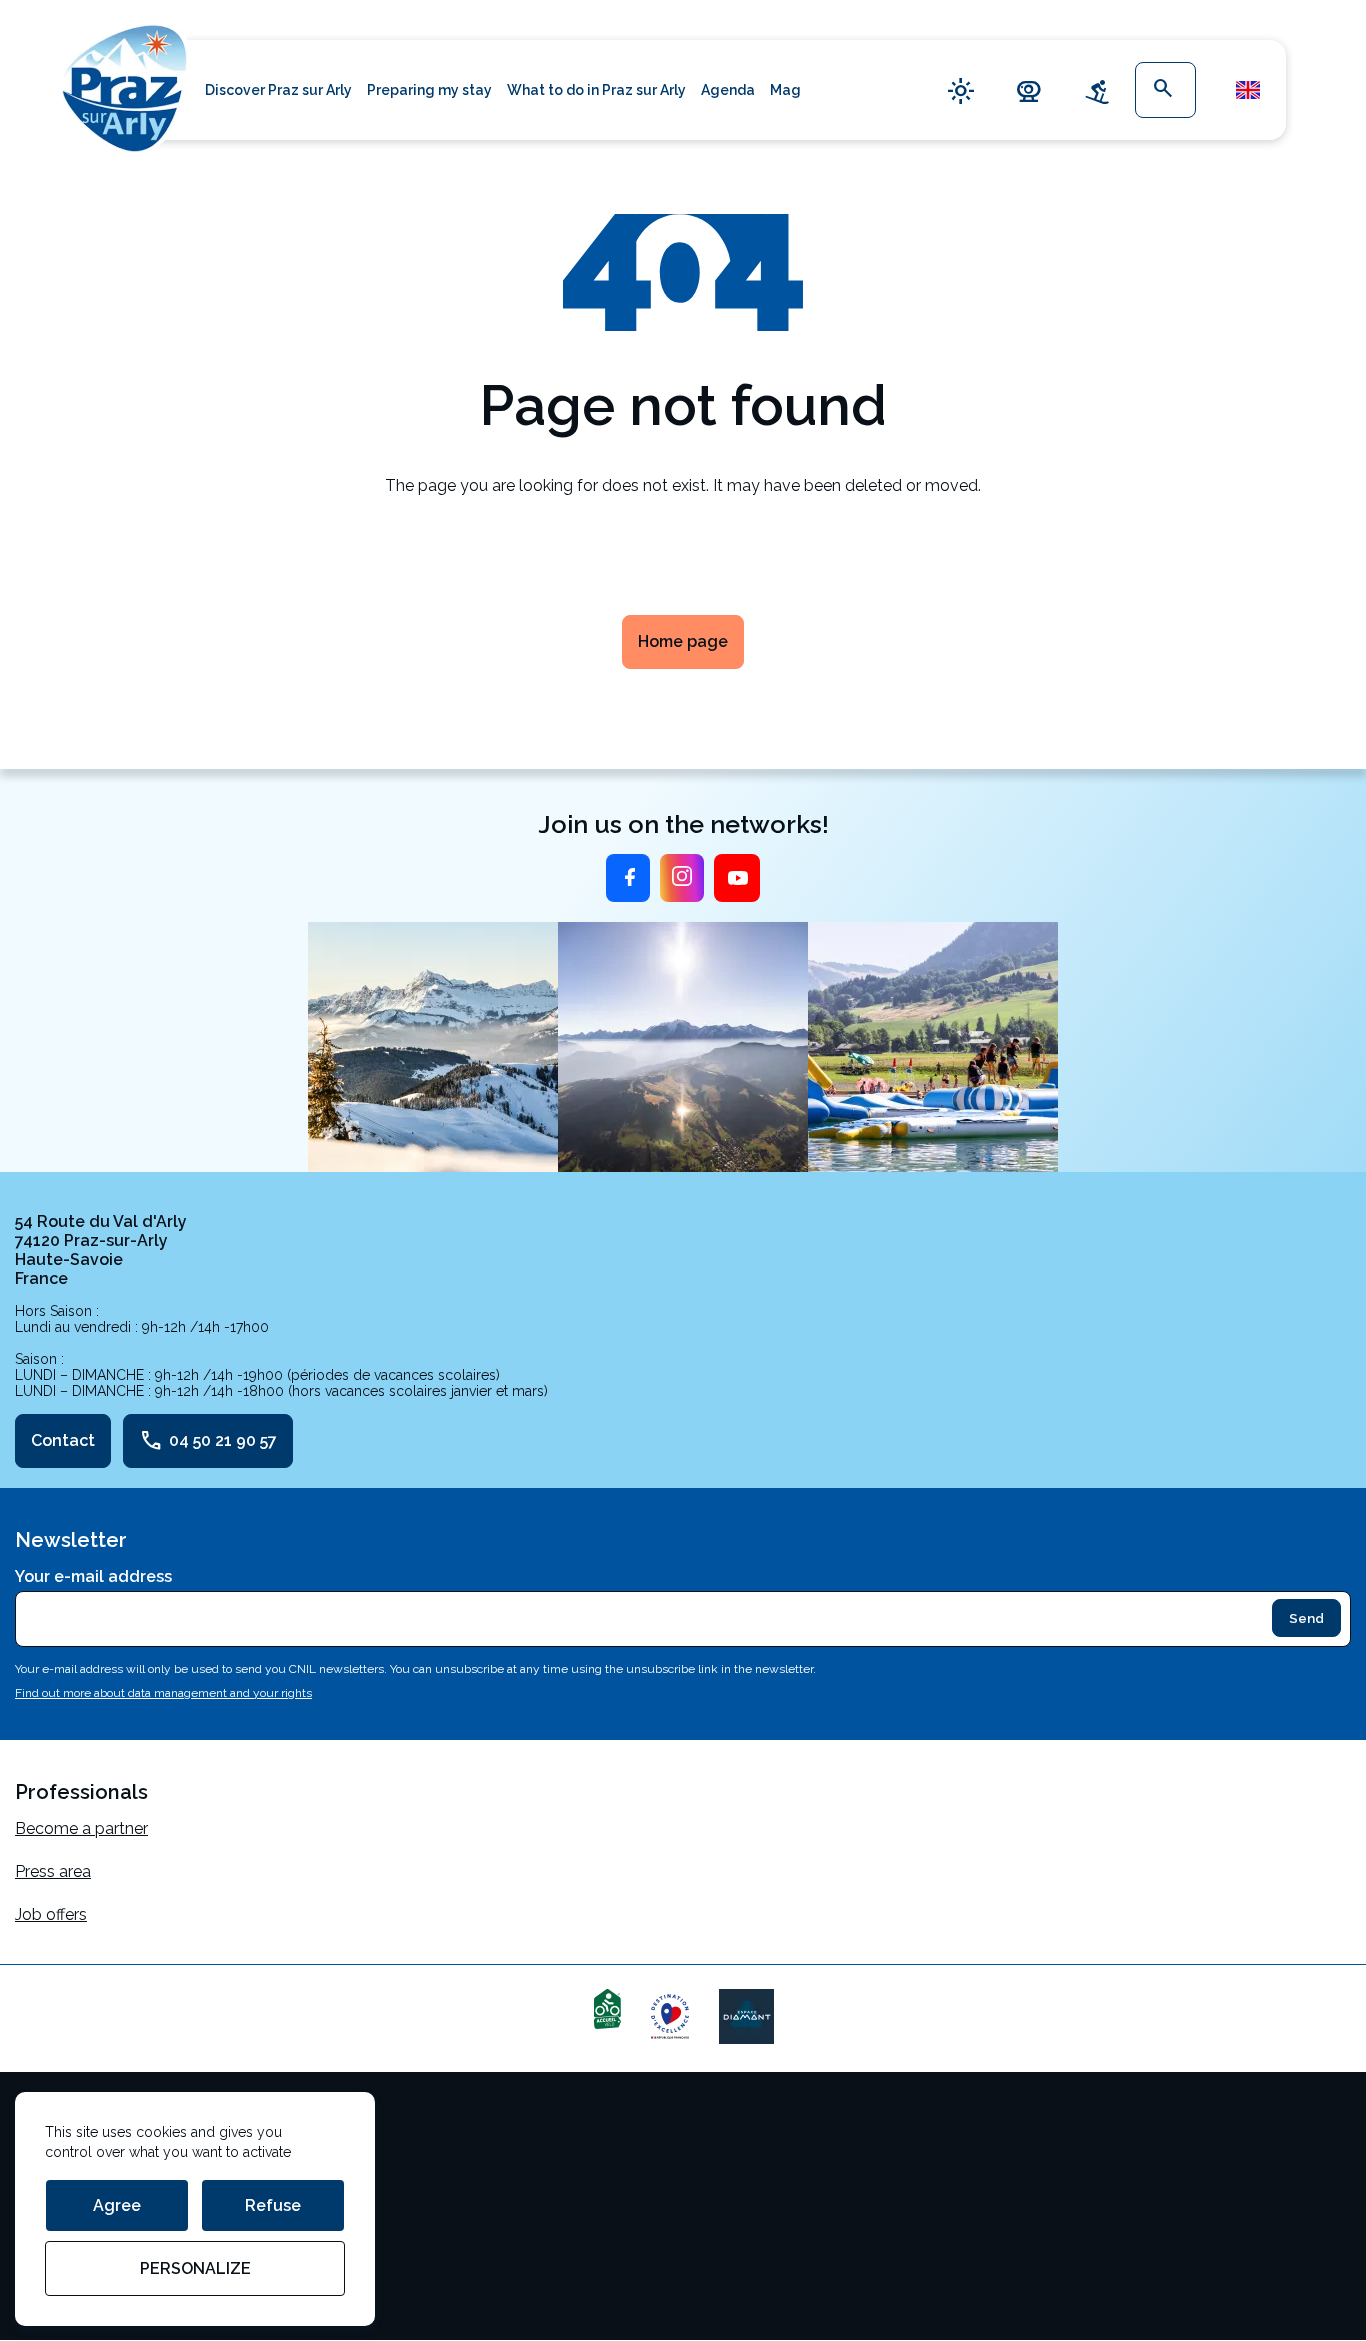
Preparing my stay (429, 90)
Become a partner (81, 1828)
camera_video (1029, 90)
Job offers (51, 1914)
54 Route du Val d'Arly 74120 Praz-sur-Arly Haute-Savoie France (101, 1250)
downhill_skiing (1097, 90)
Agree (117, 2205)
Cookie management (92, 2164)
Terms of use (63, 2121)
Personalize (195, 2268)
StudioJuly (53, 2250)
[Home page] (125, 85)
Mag (785, 90)
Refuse (273, 2205)
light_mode (961, 90)
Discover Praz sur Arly (278, 90)
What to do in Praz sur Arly (596, 90)
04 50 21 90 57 (208, 1441)
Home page (683, 641)
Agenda (728, 90)
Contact (63, 1440)
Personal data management (118, 2207)
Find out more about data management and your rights (163, 1693)
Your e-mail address (93, 1576)
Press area (53, 1871)
